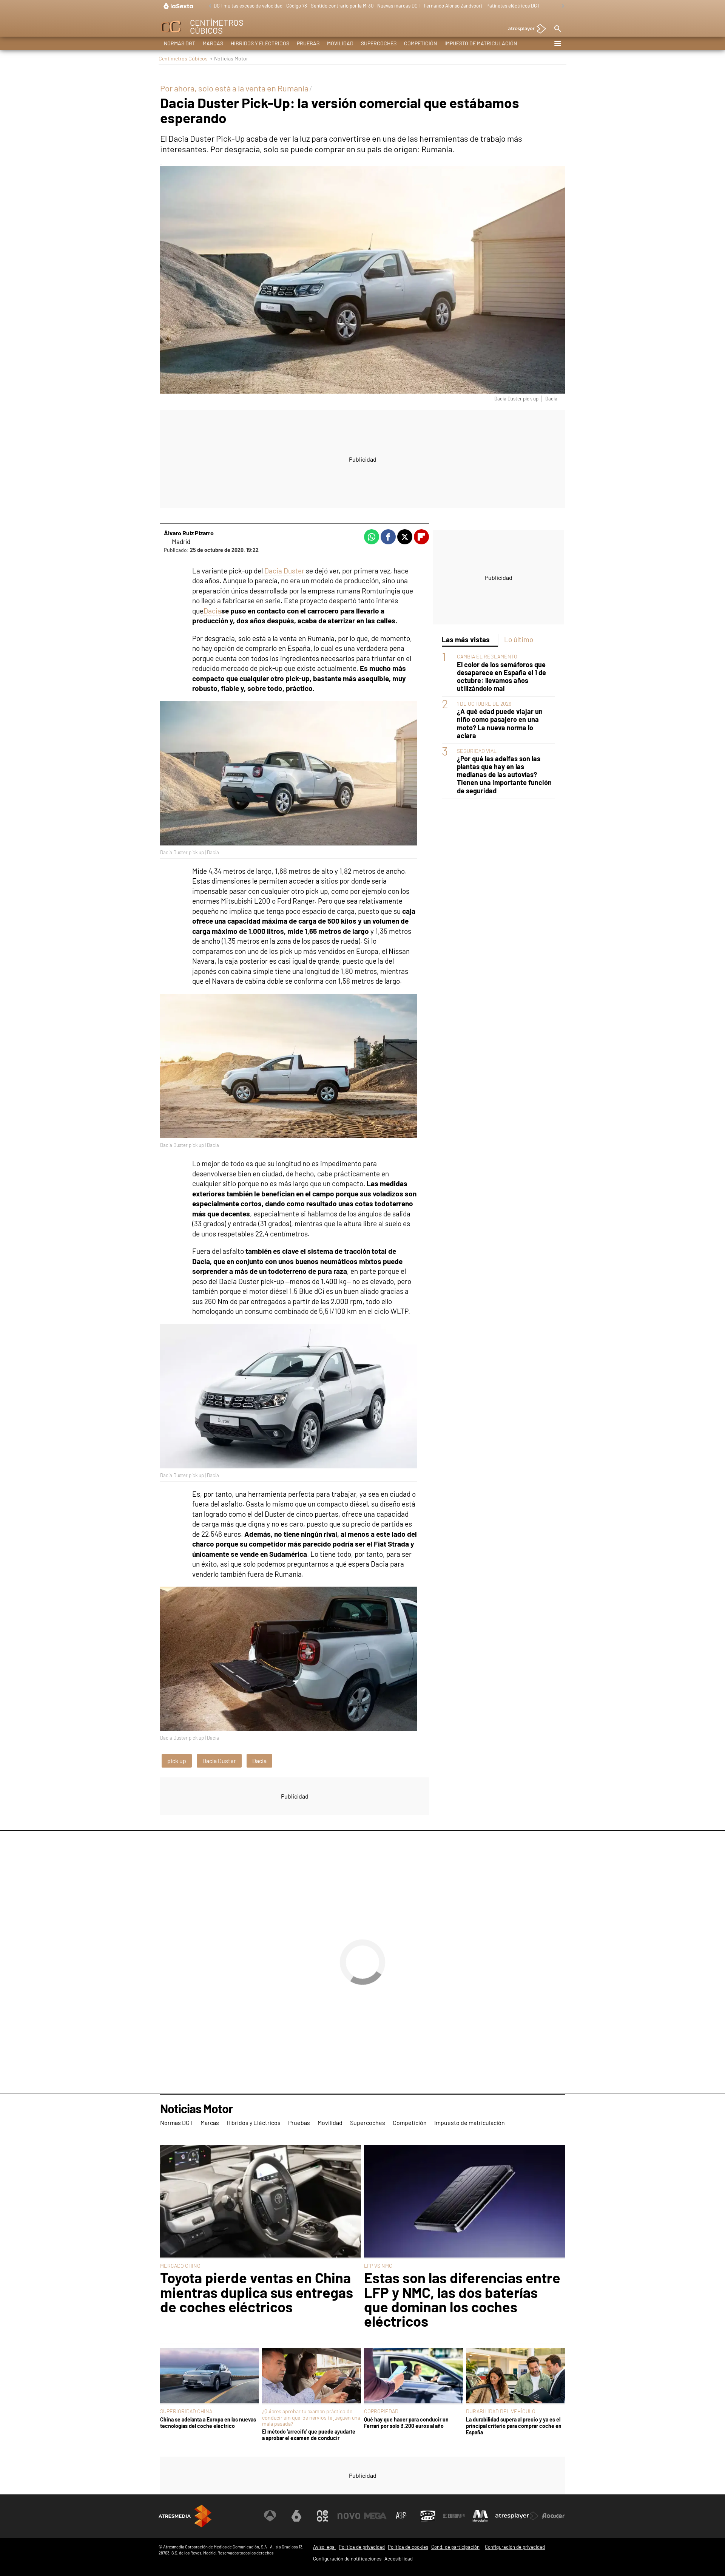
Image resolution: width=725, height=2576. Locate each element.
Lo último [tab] (519, 639)
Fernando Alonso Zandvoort (453, 6)
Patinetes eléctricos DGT (513, 6)
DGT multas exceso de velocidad (248, 6)
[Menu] (557, 43)
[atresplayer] (524, 29)
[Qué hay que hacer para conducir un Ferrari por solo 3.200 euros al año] (413, 2376)
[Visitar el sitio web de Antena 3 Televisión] (270, 2516)
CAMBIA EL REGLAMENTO (487, 656)
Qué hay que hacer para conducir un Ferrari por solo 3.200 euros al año (406, 2423)
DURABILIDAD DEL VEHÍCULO (501, 2411)
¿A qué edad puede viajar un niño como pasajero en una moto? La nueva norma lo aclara (500, 723)
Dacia (212, 611)
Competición (420, 43)
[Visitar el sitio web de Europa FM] (454, 2516)
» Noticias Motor (229, 58)
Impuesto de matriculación (481, 43)
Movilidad (340, 43)
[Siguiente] (561, 6)
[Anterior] (208, 6)
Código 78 (297, 6)
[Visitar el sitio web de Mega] (375, 2516)
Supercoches (379, 43)
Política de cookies (408, 2547)
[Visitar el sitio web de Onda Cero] (428, 2516)
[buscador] (557, 29)
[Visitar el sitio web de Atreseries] (401, 2516)
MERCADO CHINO (180, 2266)
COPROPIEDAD (381, 2411)
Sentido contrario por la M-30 (342, 6)
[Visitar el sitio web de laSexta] (296, 2516)
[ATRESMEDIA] (185, 2516)
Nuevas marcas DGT (399, 6)
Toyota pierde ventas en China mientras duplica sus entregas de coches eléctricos (257, 2292)
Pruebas (308, 43)
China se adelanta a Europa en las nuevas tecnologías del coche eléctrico (208, 2423)
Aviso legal (324, 2547)
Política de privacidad (362, 2547)
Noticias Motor (196, 2109)
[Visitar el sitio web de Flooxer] (553, 2516)
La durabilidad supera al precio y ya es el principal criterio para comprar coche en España (514, 2426)
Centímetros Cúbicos (183, 58)
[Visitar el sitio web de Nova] (349, 2516)
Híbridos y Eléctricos (260, 43)
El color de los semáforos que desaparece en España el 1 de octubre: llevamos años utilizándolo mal (501, 677)
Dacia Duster (284, 571)
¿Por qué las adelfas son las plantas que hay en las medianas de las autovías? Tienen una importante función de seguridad (504, 775)
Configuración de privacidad (515, 2547)
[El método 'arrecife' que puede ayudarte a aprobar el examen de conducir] (312, 2376)
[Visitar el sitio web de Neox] (322, 2516)
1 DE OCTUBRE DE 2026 (484, 704)
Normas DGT (180, 43)
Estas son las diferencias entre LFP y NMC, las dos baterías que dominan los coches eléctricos (462, 2299)
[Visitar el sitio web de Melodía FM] (480, 2516)
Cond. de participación (455, 2547)
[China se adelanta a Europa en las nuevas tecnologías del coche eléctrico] (210, 2376)
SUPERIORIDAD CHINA (186, 2411)
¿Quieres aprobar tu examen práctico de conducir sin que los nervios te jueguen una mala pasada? (311, 2417)
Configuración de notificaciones (347, 2559)
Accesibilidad (399, 2559)
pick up (177, 1761)
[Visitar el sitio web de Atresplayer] (517, 2516)
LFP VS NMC (378, 2266)
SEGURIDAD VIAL (477, 751)
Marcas (213, 43)
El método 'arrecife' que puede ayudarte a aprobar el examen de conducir (309, 2435)
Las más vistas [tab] (466, 639)
